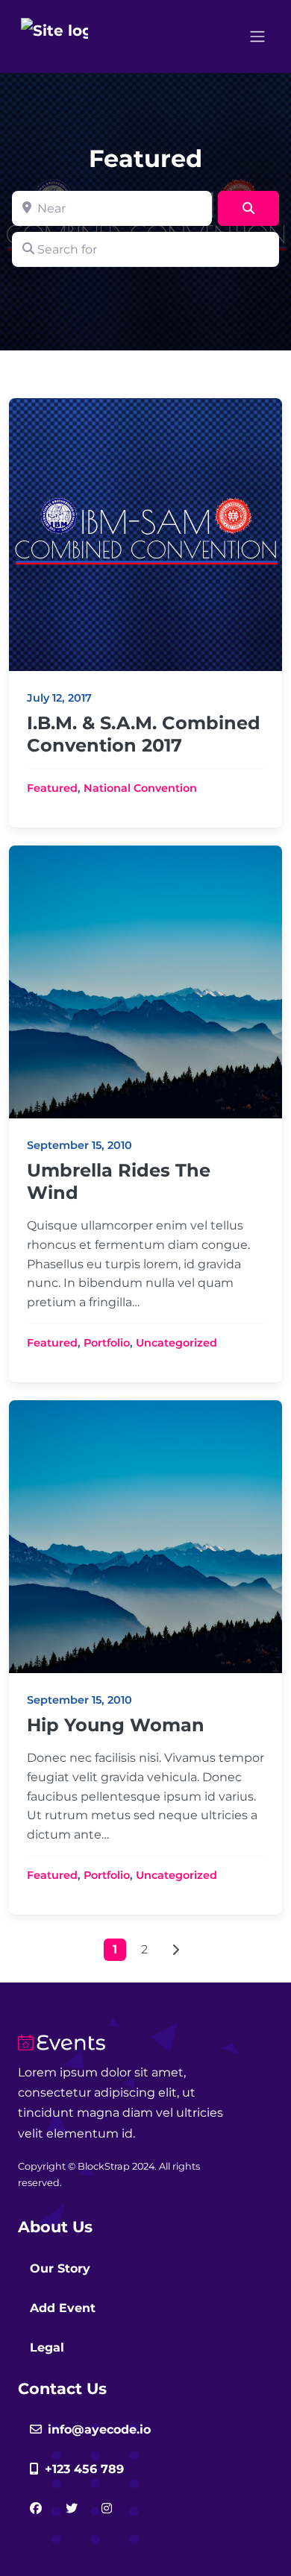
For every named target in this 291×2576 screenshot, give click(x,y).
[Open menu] (257, 37)
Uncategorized (176, 1343)
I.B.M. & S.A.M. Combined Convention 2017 (144, 734)
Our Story (60, 2268)
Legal (47, 2347)
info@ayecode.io (99, 2429)
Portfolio (107, 1343)
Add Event (63, 2308)
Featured (52, 788)
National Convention (140, 788)
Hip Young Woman (116, 1725)
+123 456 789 (84, 2469)
